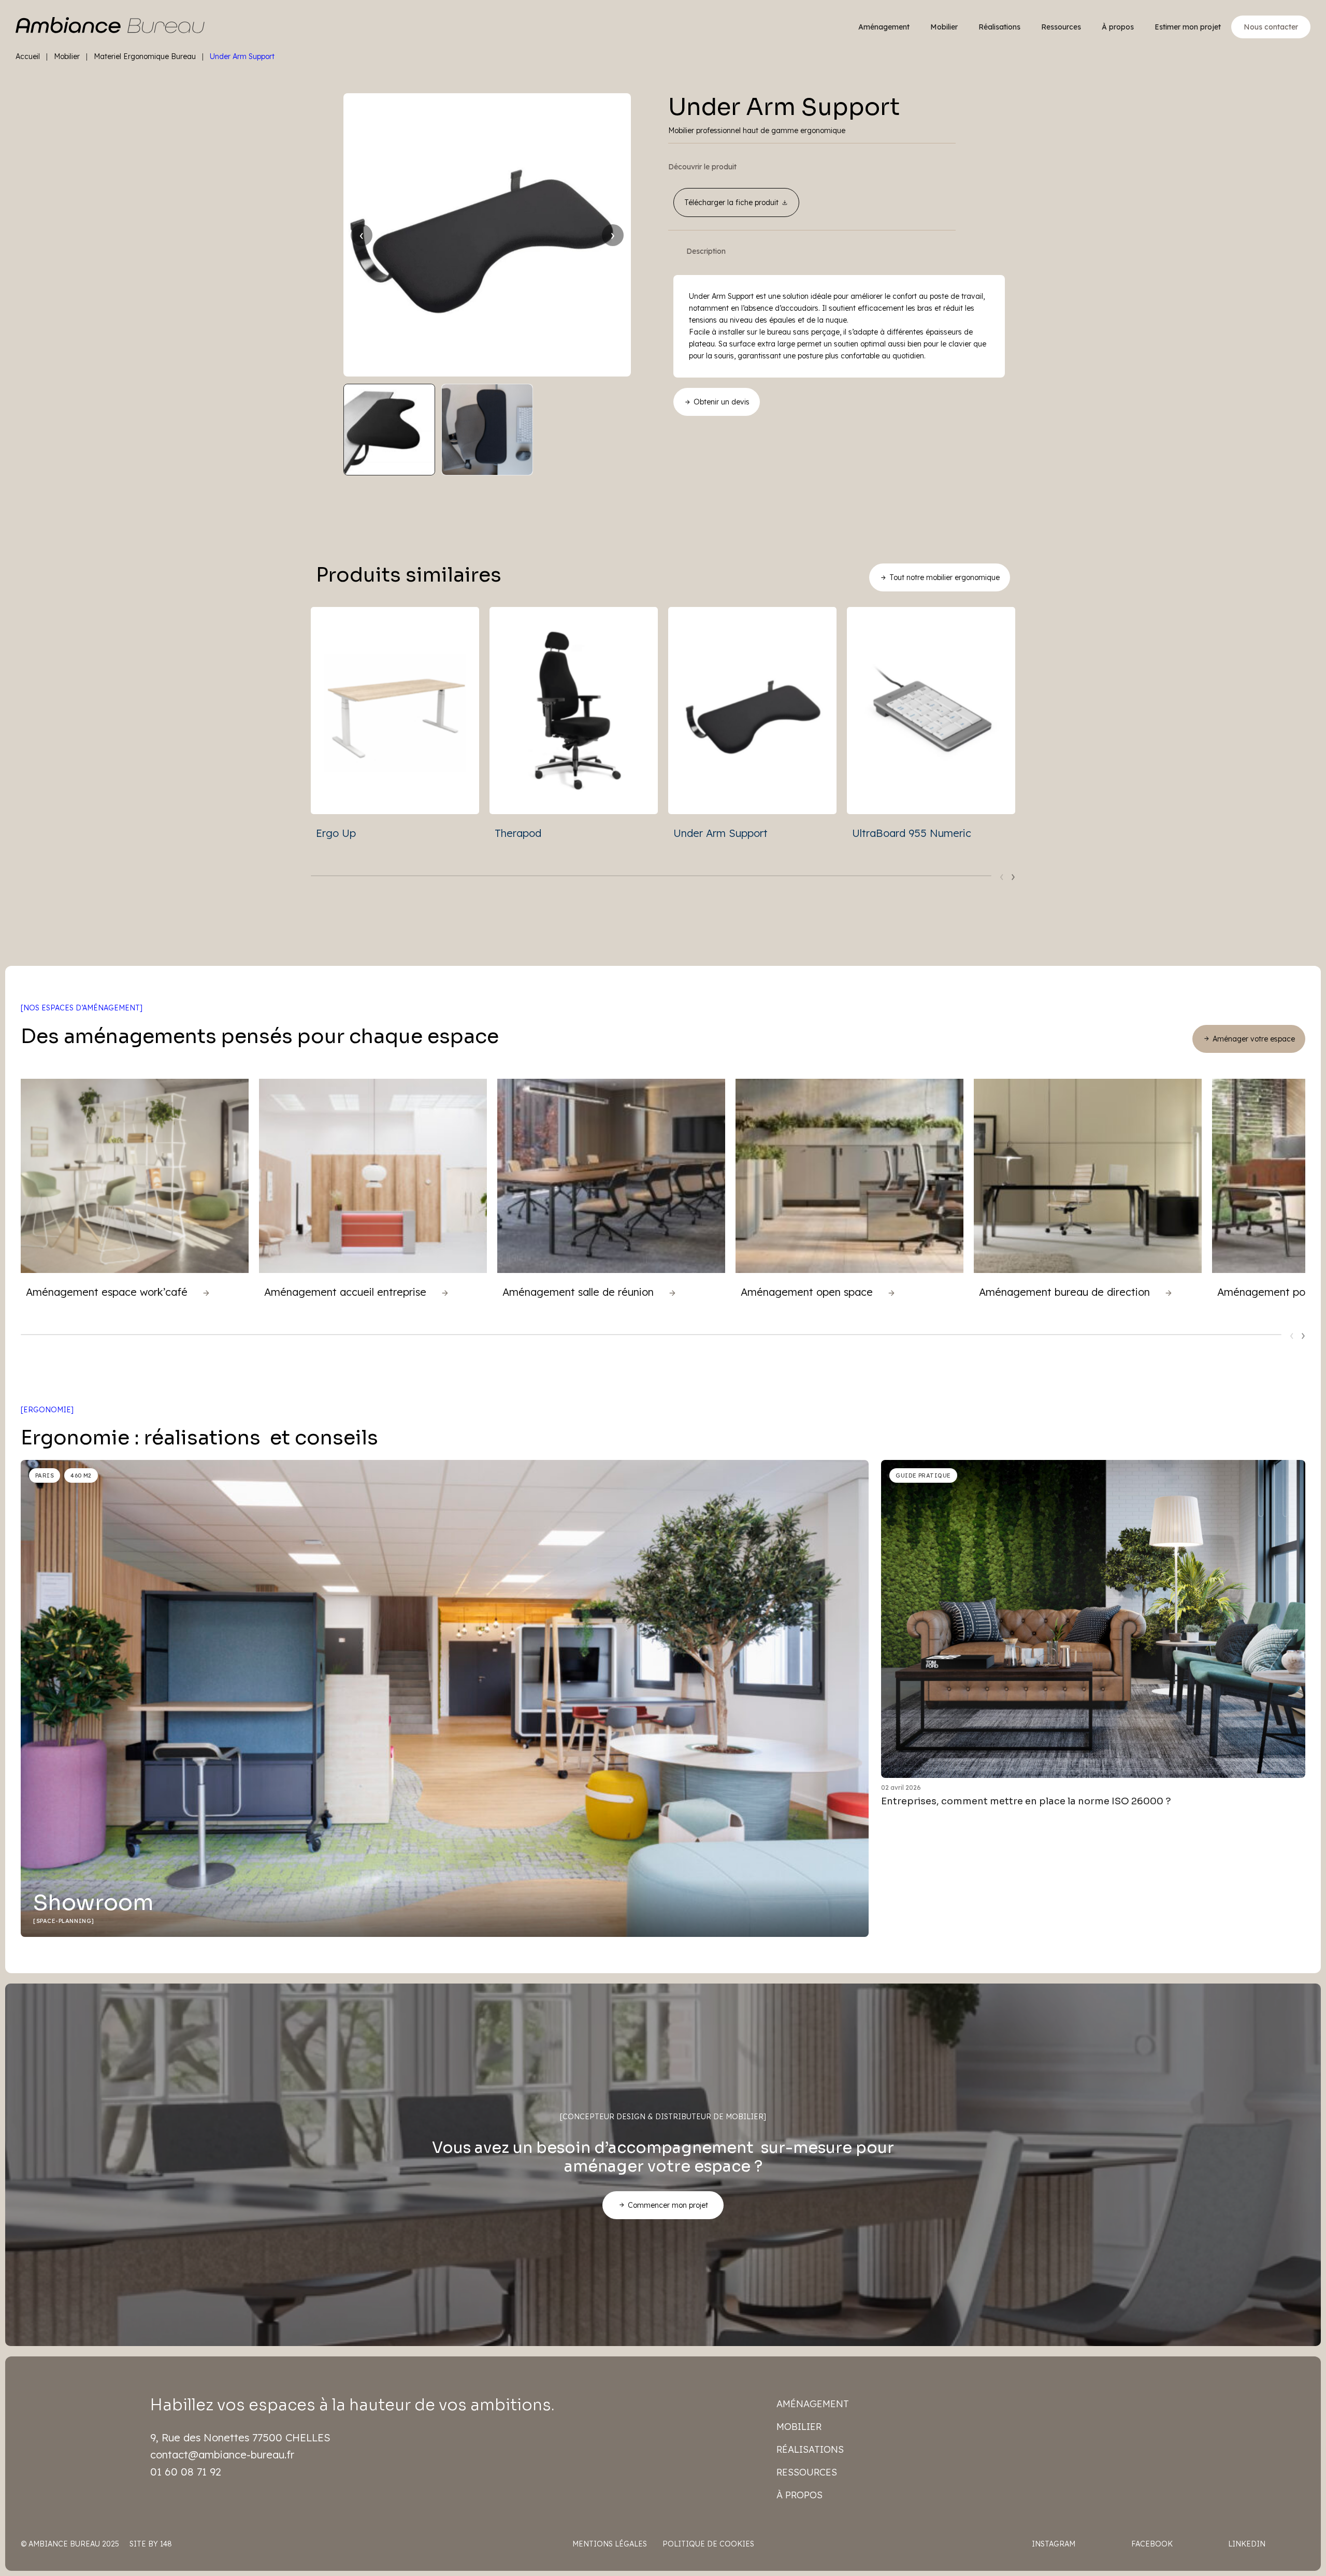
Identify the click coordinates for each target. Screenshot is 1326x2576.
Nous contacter (1271, 27)
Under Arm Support (720, 833)
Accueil (28, 56)
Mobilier (944, 27)
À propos (1118, 27)
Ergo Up (336, 833)
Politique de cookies (708, 2544)
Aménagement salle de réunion (578, 1292)
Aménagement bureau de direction (1064, 1292)
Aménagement (884, 27)
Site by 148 (151, 2544)
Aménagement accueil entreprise (345, 1292)
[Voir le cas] (206, 1293)
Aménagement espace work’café (107, 1292)
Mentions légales (610, 2544)
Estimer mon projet (1188, 27)
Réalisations (999, 27)
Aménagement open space (807, 1292)
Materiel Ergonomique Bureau (145, 56)
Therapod (518, 833)
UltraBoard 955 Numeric (912, 833)
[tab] (706, 251)
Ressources (1061, 27)
